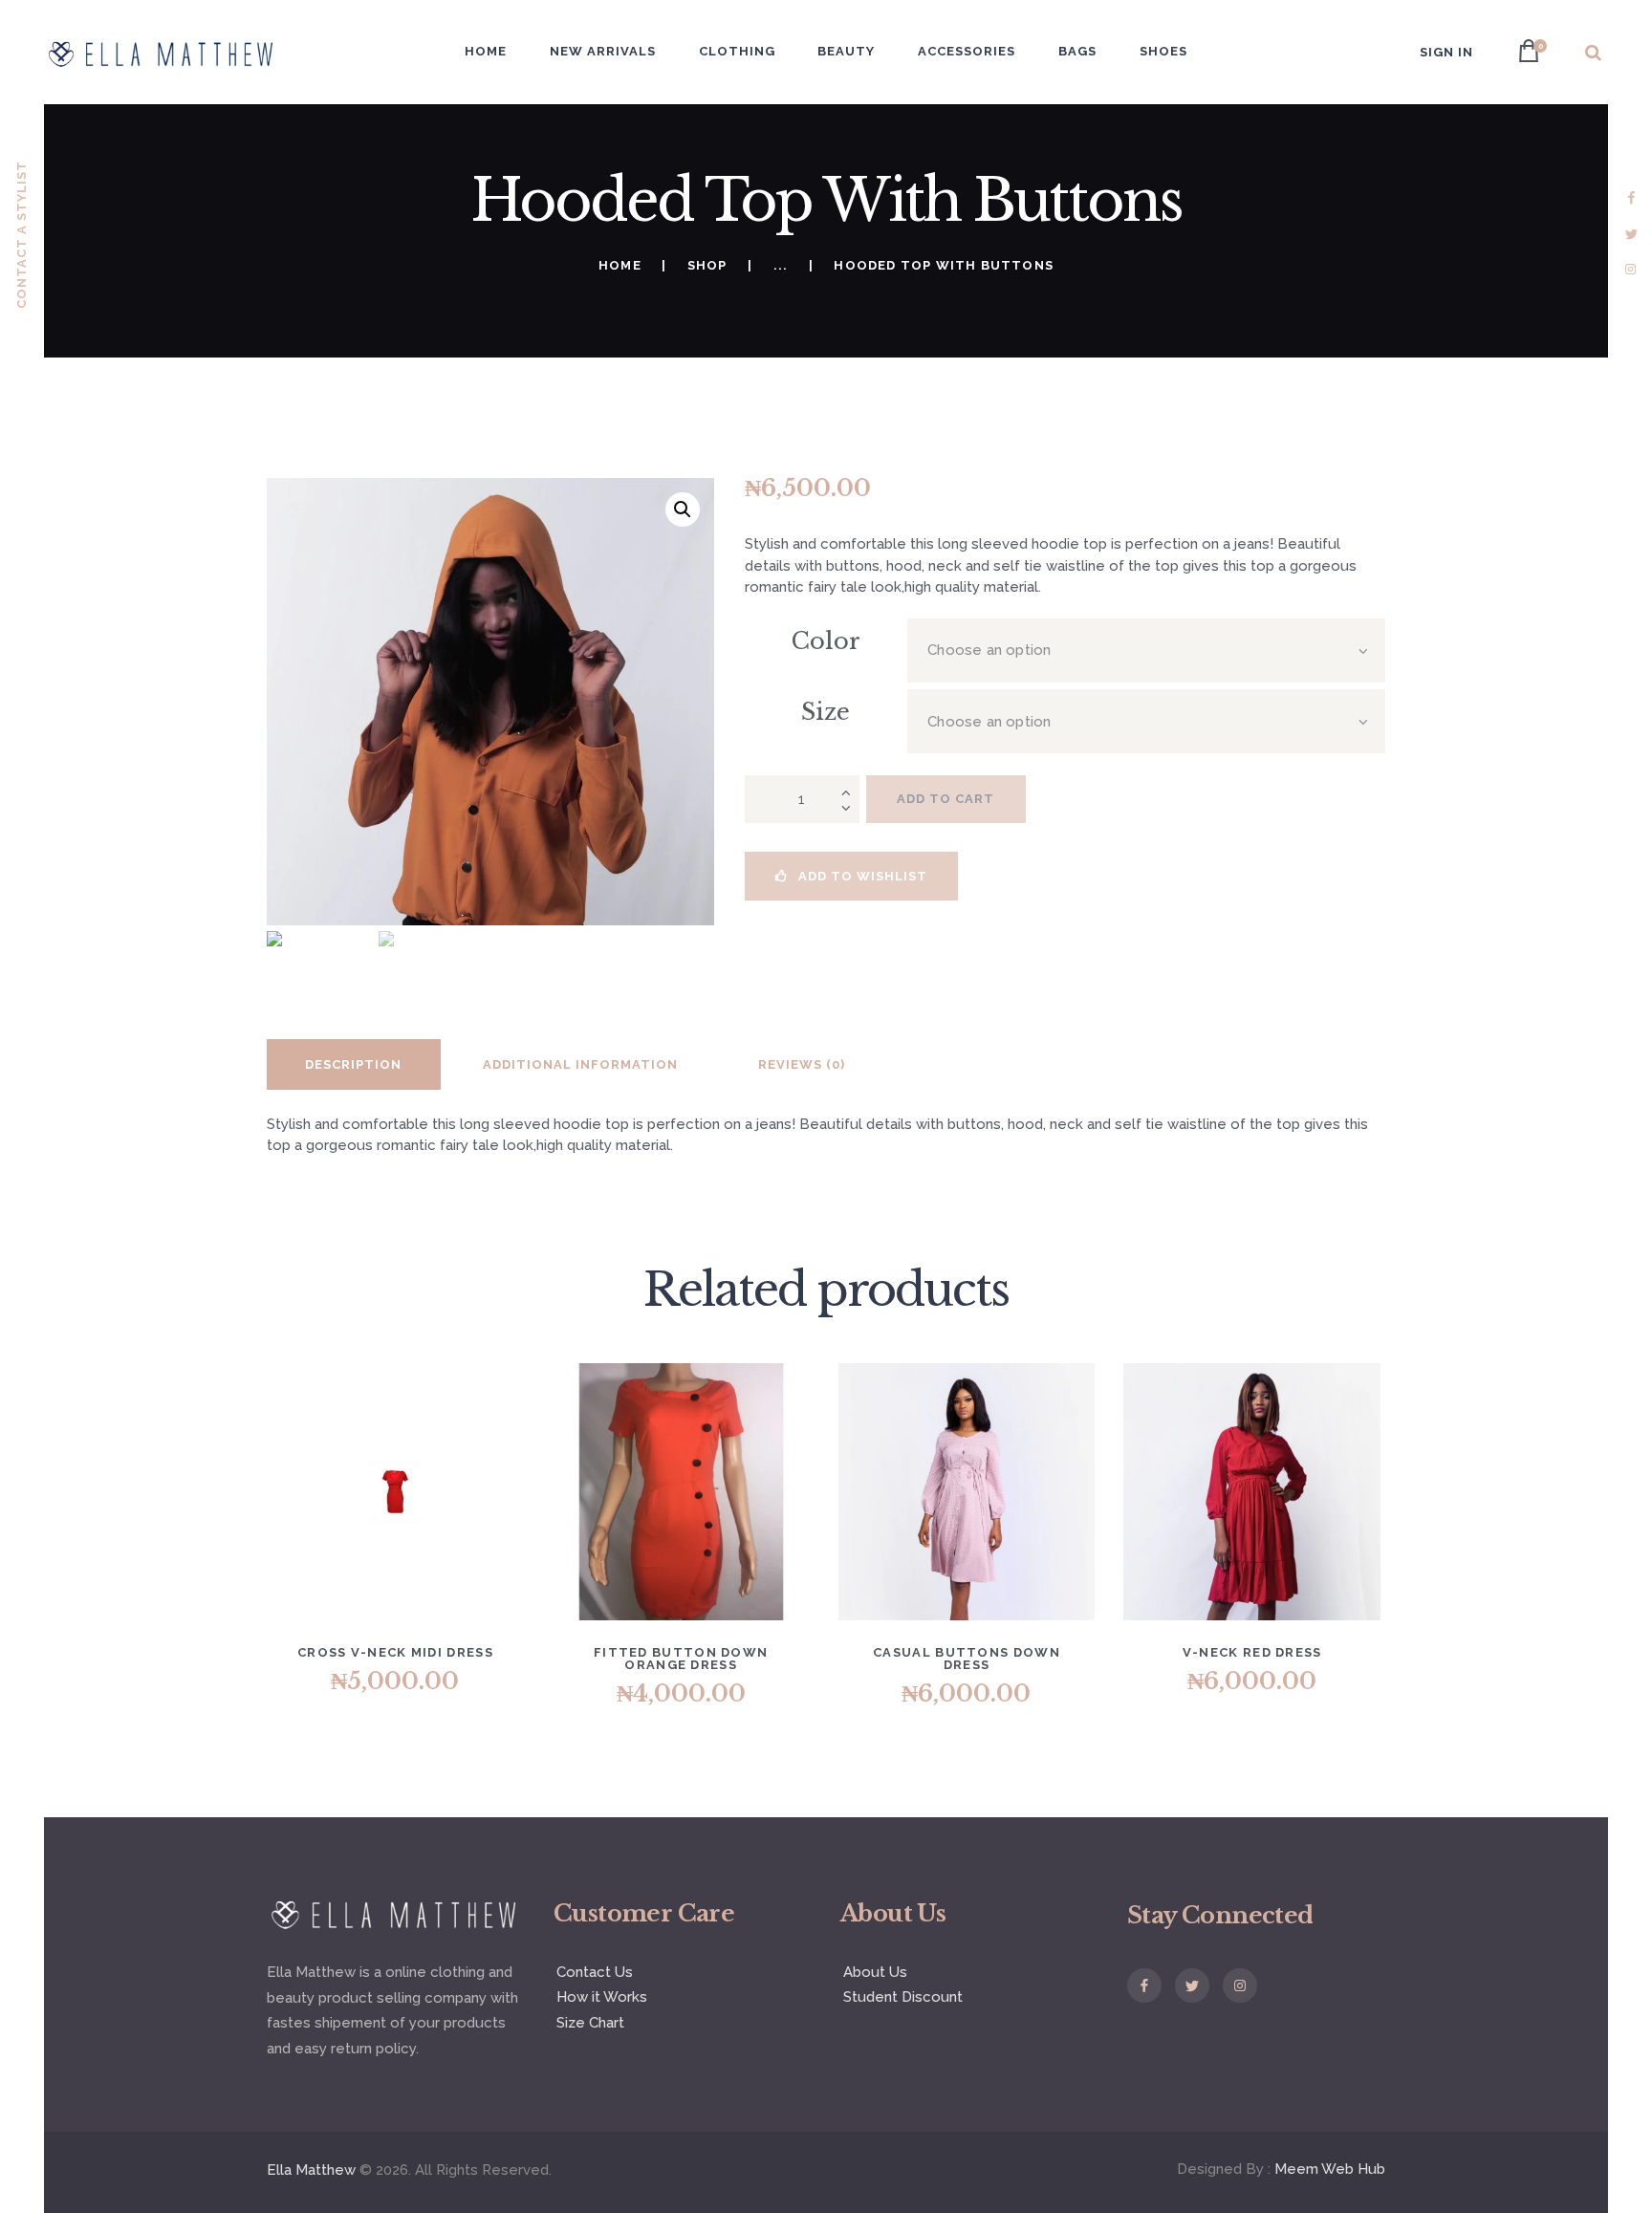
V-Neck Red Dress (1252, 1652)
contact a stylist (22, 235)
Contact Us (595, 1972)
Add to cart (946, 799)
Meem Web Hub (1330, 2169)
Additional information (580, 1064)
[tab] (354, 1064)
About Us (875, 1972)
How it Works (602, 1997)
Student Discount (903, 1997)
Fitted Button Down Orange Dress (681, 1659)
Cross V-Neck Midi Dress (395, 1652)
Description (353, 1064)
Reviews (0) (802, 1064)
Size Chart (590, 2023)
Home (620, 265)
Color (826, 641)
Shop (707, 265)
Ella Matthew (311, 2170)
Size (826, 712)
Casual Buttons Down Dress (967, 1659)
